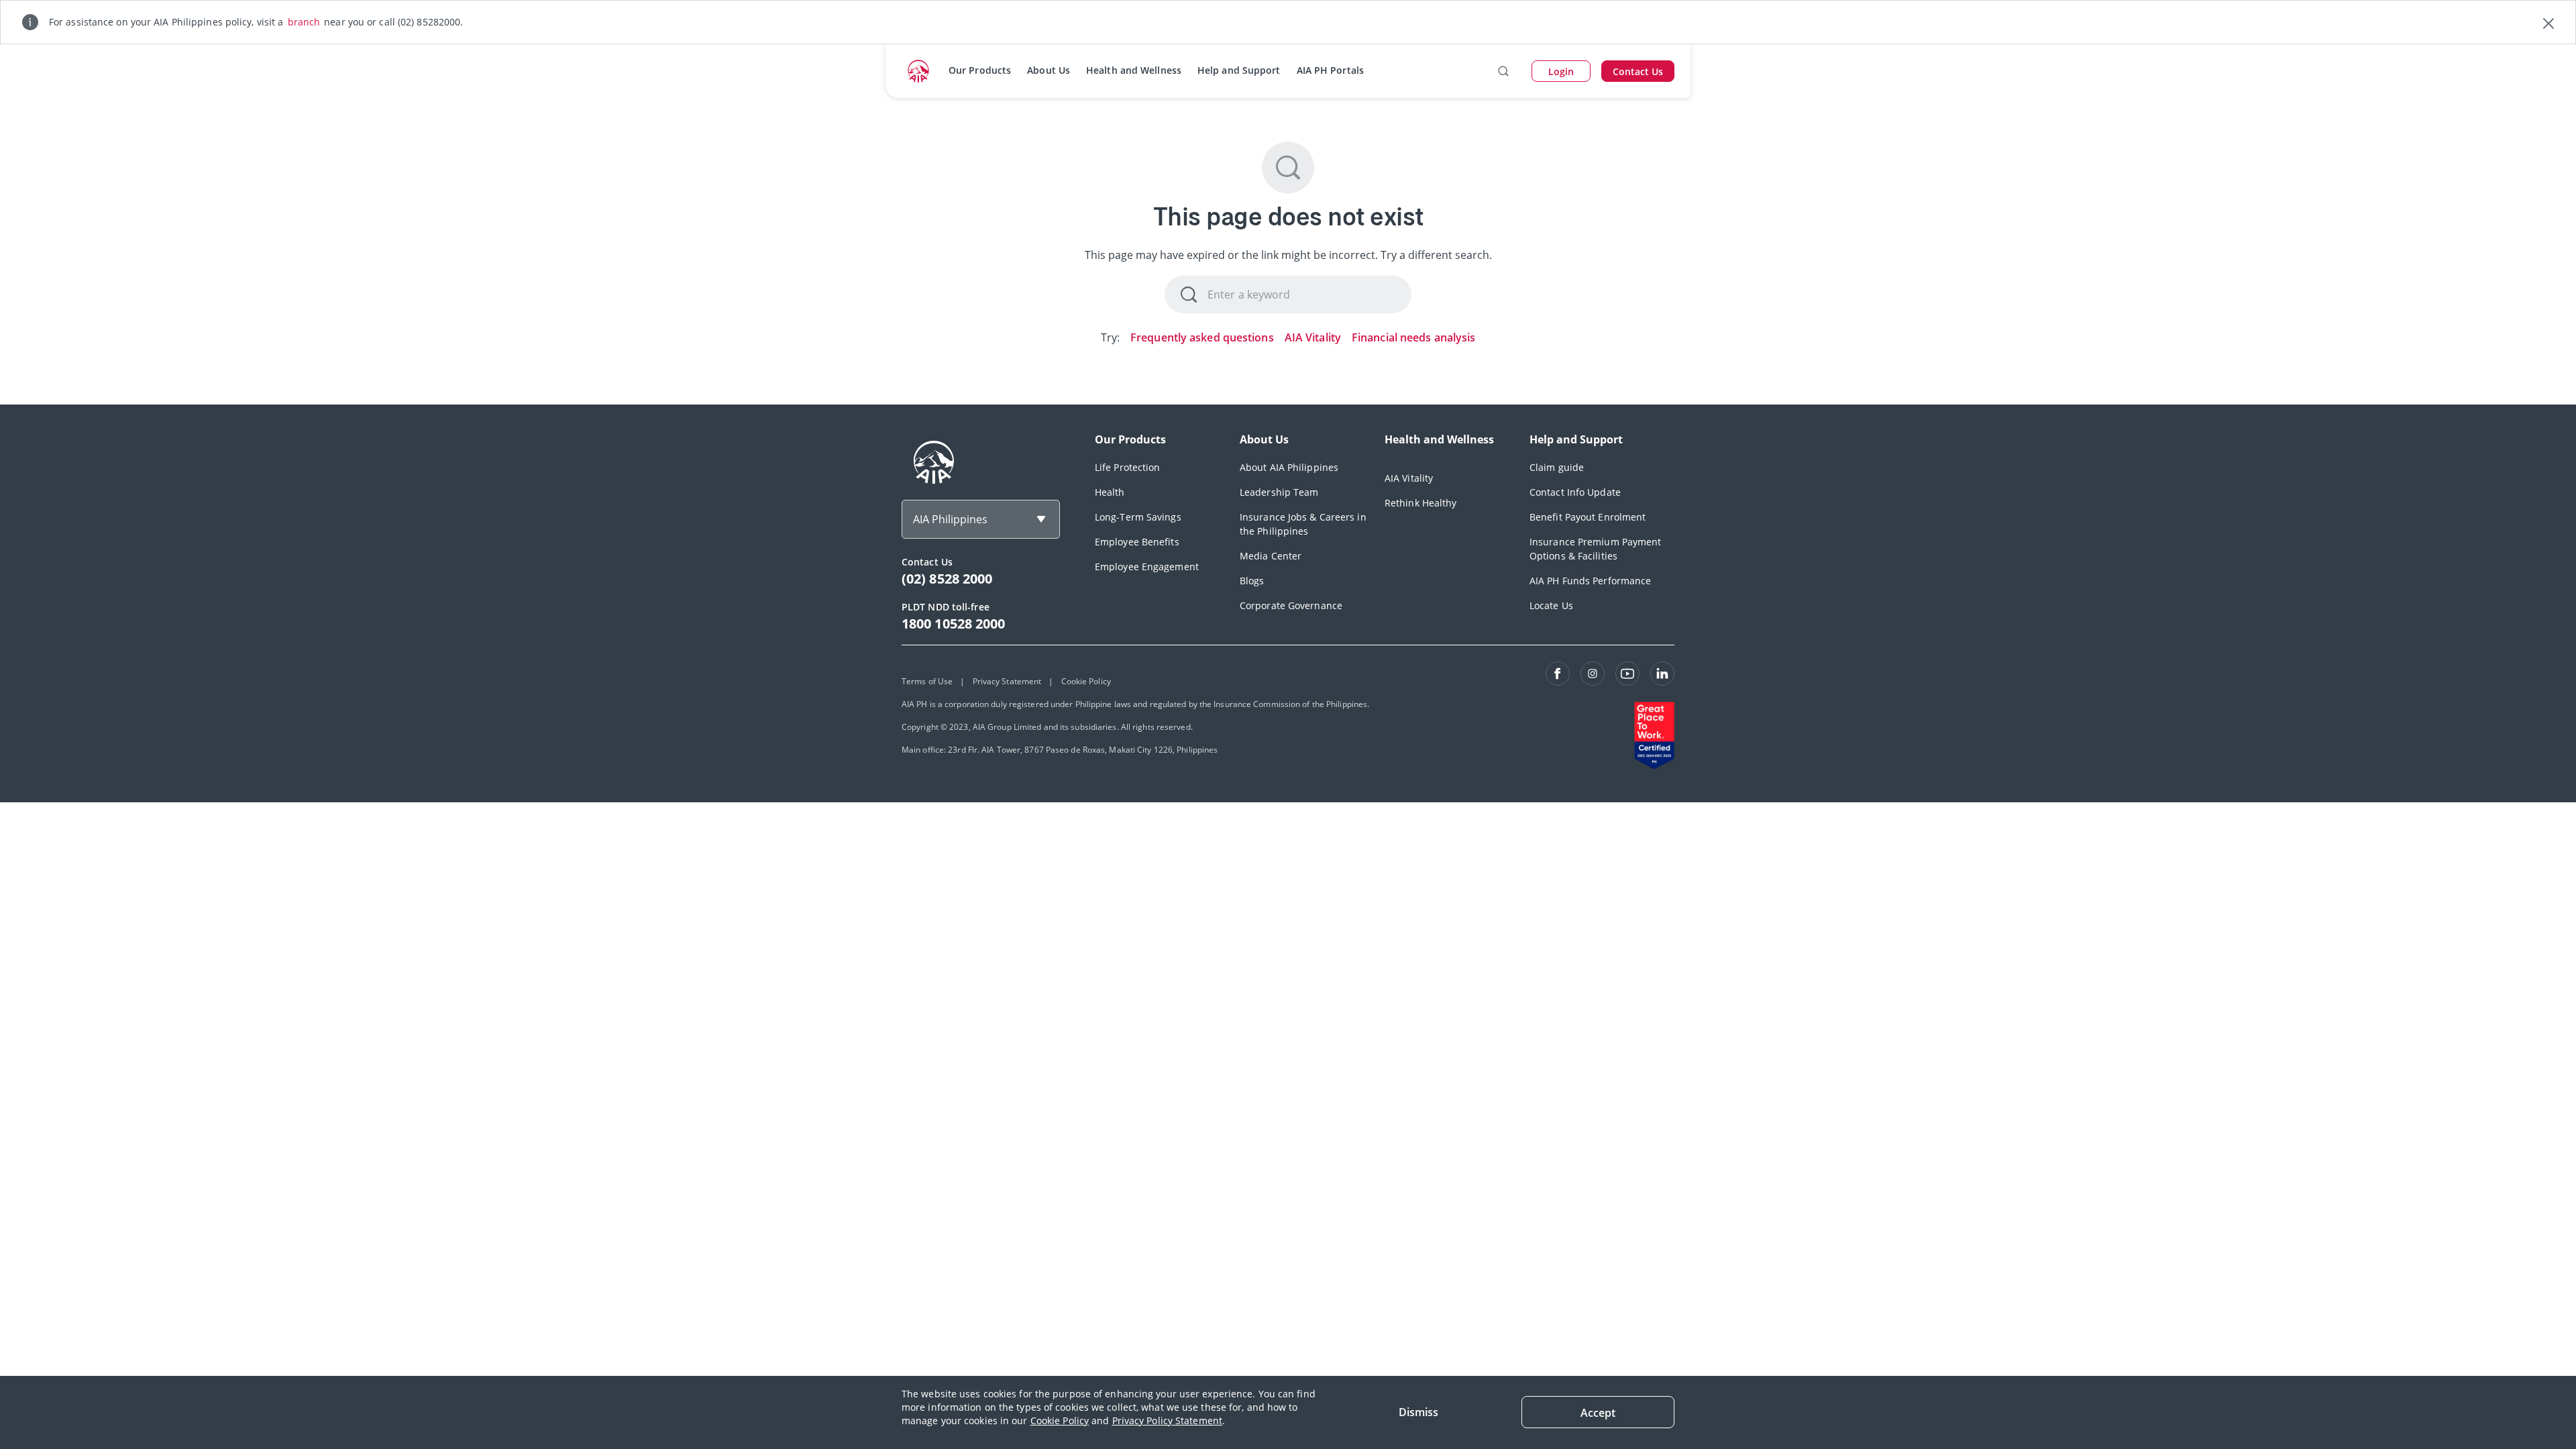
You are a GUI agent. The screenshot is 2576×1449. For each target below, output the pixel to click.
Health (1110, 492)
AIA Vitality (1313, 337)
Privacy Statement (1007, 681)
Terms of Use (927, 681)
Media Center (1271, 556)
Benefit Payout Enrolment (1588, 517)
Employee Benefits (1137, 542)
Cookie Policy (1060, 1420)
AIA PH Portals (1330, 70)
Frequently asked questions (1202, 337)
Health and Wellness (1134, 70)
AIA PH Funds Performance (1590, 581)
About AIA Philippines (1289, 467)
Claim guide (1557, 467)
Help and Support (1239, 70)
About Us (1049, 70)
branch (304, 22)
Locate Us (1551, 605)
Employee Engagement (1147, 567)
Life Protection (1128, 467)
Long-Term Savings (1138, 517)
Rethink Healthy (1421, 503)
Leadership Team (1279, 492)
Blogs (1252, 581)
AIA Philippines (950, 519)
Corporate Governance (1291, 605)
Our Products (980, 70)
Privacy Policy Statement (1167, 1420)
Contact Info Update (1575, 492)
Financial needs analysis (1413, 337)
